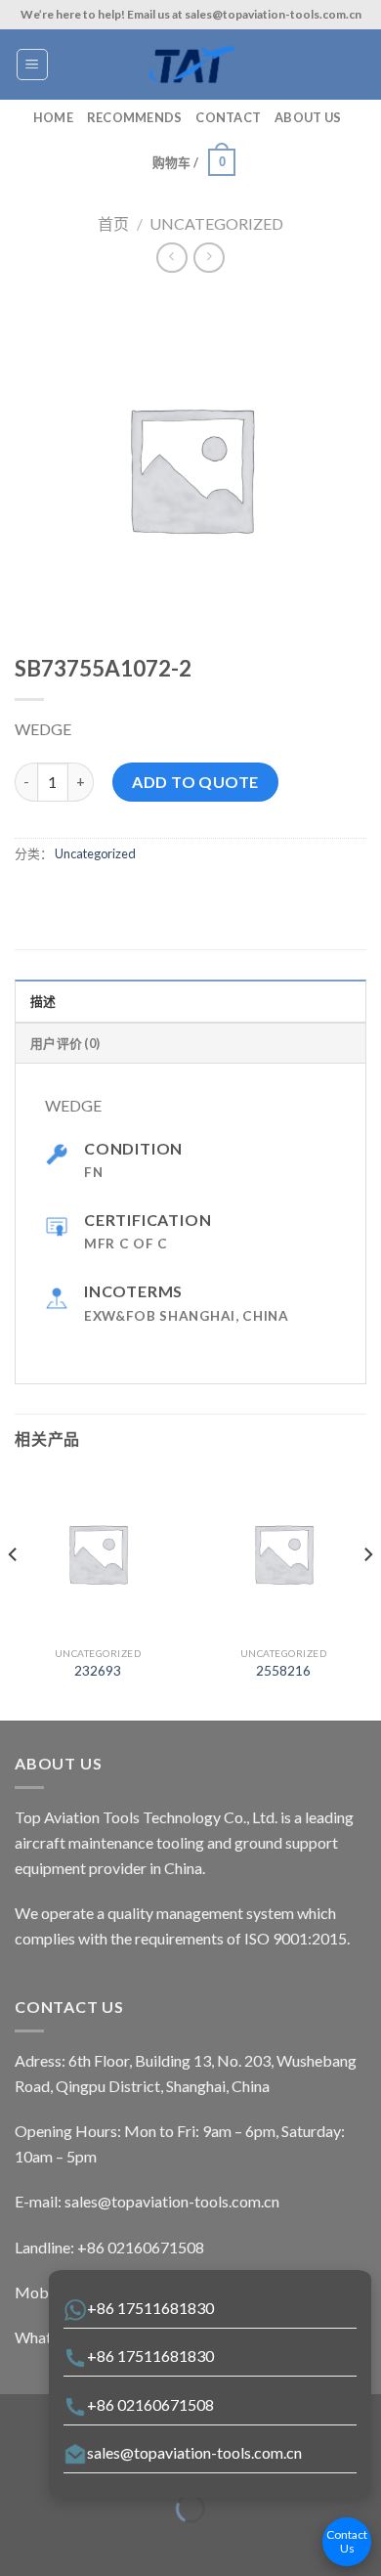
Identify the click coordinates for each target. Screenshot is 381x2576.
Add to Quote (195, 782)
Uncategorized (216, 223)
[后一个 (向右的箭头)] (76, 2542)
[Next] (367, 1594)
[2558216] (283, 1553)
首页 (113, 223)
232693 (98, 1671)
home (53, 117)
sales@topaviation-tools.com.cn (194, 2452)
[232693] (98, 1553)
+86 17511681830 (150, 2308)
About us (308, 117)
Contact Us (347, 2541)
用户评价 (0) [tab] (65, 1043)
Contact (228, 117)
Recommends (135, 117)
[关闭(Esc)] (19, 2460)
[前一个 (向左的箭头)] (19, 2542)
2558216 (283, 1671)
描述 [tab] (43, 1001)
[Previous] (14, 1594)
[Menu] (33, 65)
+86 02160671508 (150, 2404)
